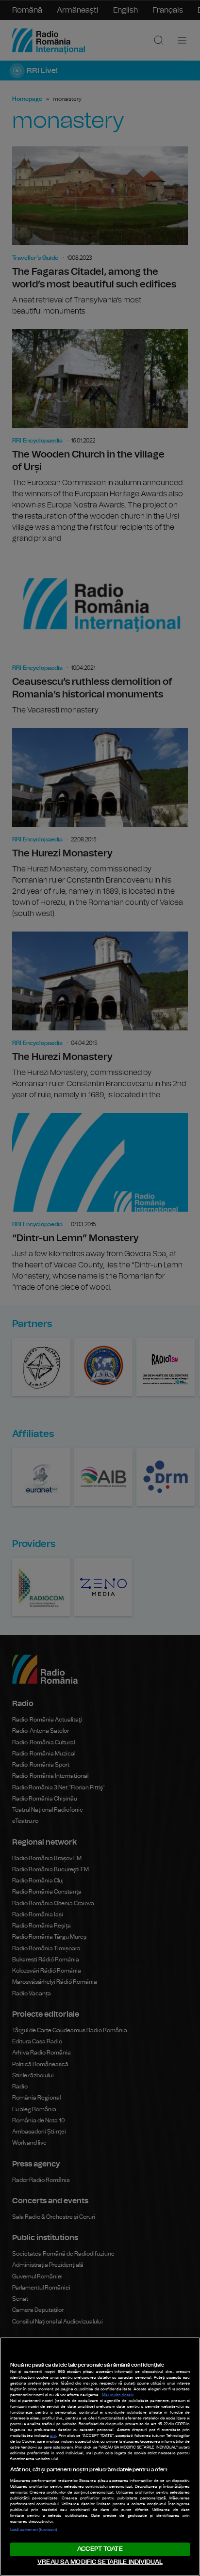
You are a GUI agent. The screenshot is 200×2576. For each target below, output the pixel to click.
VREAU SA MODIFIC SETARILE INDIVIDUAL (100, 2562)
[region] (100, 2457)
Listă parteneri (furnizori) (33, 2530)
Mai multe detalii (118, 2395)
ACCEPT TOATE (100, 2549)
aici (53, 2436)
